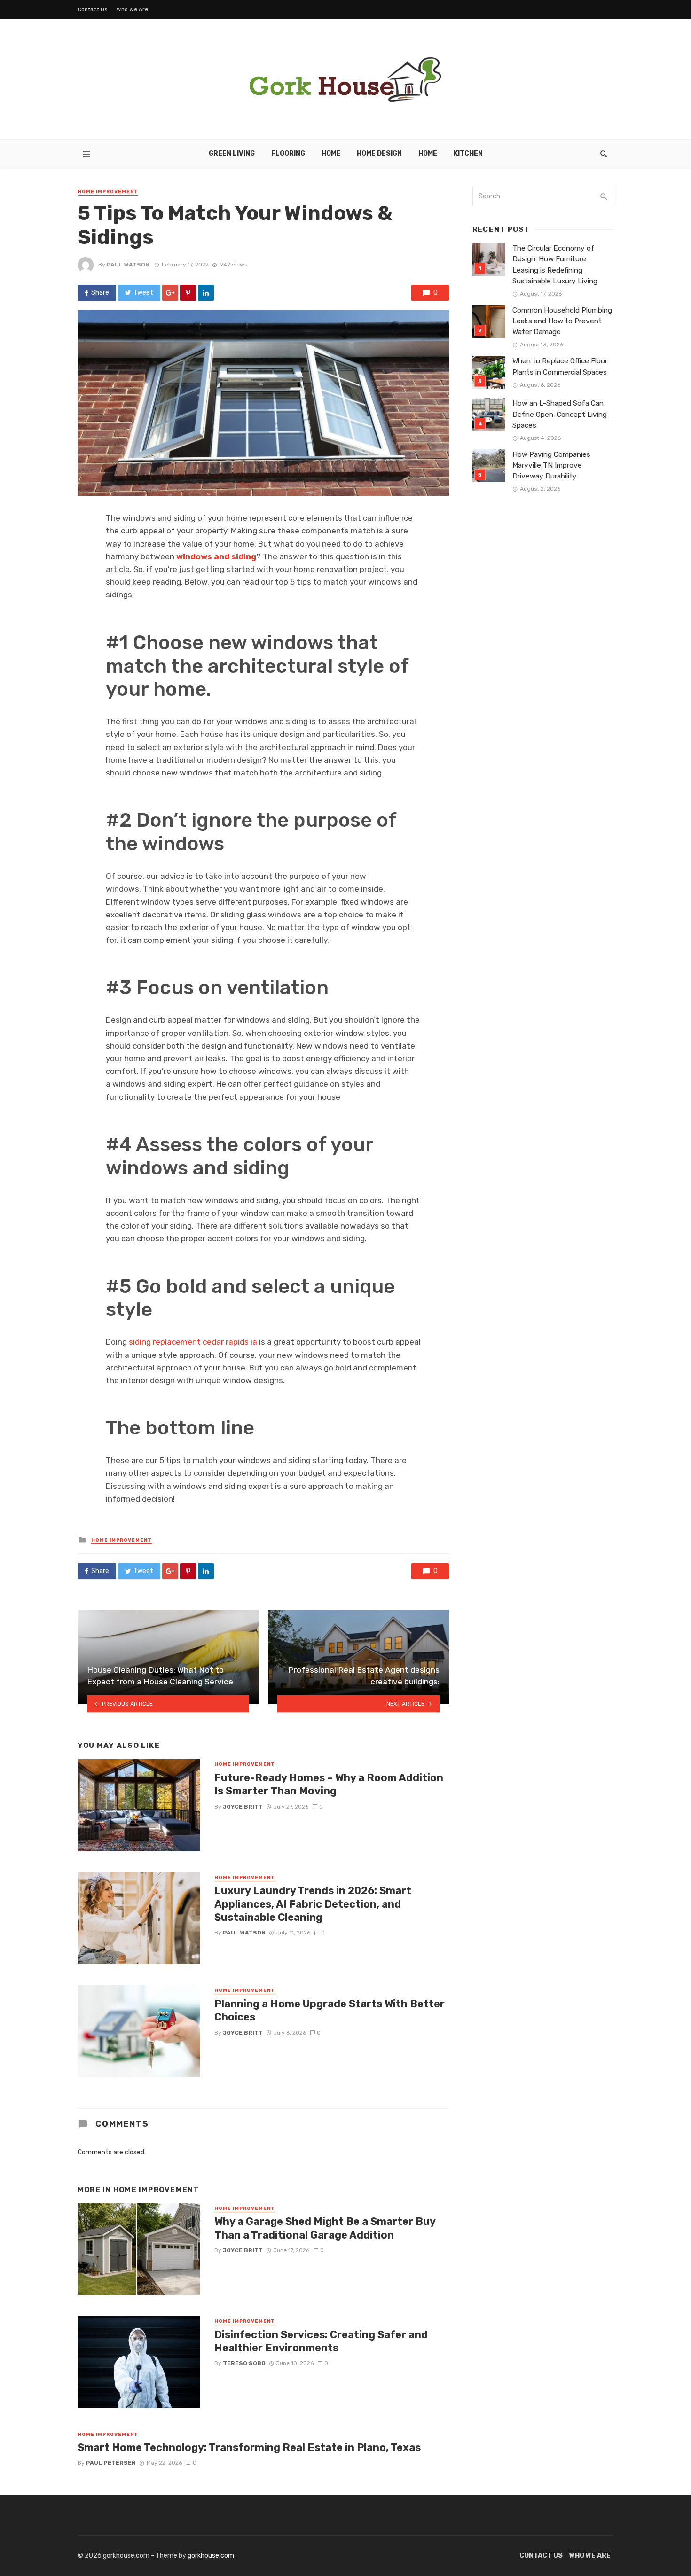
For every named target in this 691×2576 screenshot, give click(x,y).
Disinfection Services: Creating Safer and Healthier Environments (321, 2341)
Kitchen (468, 153)
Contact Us (93, 9)
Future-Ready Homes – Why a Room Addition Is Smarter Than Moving (329, 1784)
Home (331, 153)
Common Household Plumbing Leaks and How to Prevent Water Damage (562, 321)
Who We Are (132, 9)
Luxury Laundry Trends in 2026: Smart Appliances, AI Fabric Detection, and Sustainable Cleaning (313, 1904)
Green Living (232, 153)
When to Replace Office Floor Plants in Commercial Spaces (560, 366)
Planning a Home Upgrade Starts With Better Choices (330, 2010)
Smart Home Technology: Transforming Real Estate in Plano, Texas (249, 2447)
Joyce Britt (243, 1807)
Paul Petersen (111, 2463)
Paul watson (128, 265)
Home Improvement (108, 192)
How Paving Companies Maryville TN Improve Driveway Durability (551, 465)
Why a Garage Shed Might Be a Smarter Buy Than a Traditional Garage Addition (325, 2228)
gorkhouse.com (211, 2556)
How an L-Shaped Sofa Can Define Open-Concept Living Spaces (560, 414)
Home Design (379, 153)
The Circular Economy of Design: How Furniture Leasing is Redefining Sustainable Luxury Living (555, 264)
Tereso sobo (244, 2363)
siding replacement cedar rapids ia (193, 1342)
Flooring (288, 153)
